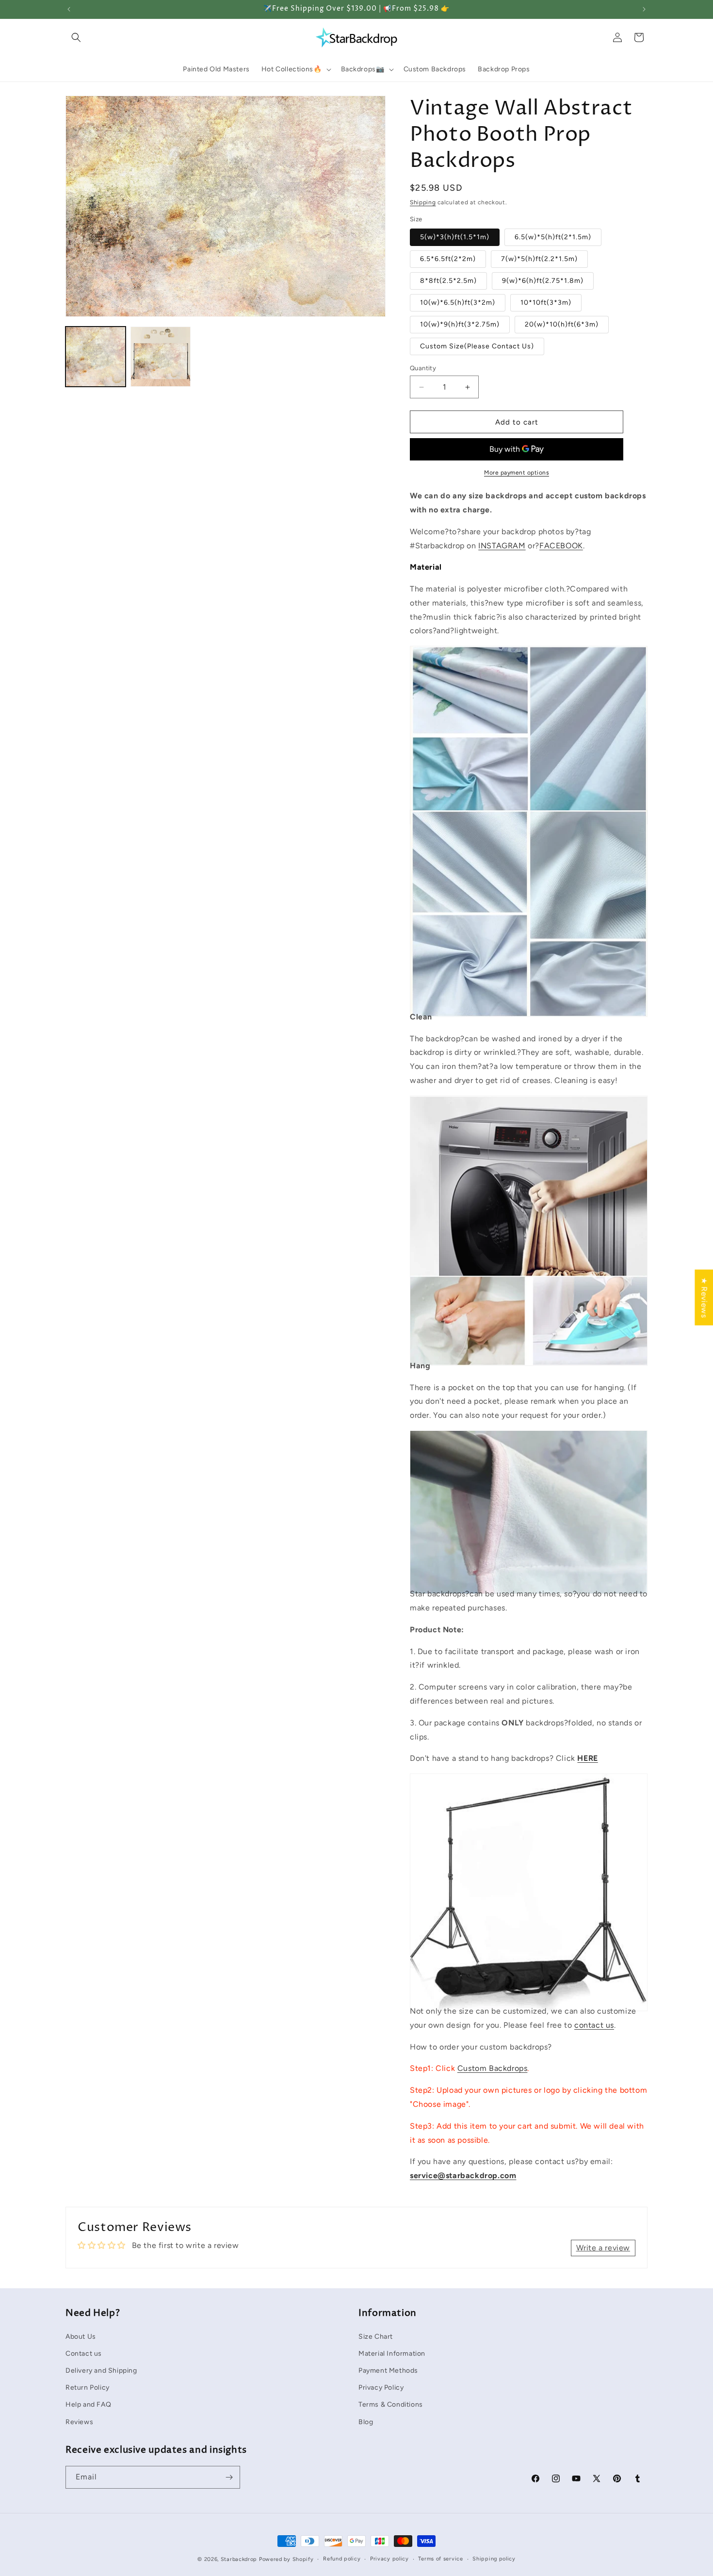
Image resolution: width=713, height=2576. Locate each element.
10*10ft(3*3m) (546, 303)
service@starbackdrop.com (463, 2175)
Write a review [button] (603, 2248)
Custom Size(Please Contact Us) (477, 346)
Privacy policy (389, 2559)
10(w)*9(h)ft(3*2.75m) (460, 324)
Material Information (392, 2353)
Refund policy (342, 2559)
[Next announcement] (644, 9)
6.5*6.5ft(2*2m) (448, 259)
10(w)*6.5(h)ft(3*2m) (458, 303)
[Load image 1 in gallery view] (96, 357)
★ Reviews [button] (704, 1297)
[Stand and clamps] (529, 1989)
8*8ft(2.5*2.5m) (448, 281)
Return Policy (88, 2387)
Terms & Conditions (391, 2404)
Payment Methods (388, 2370)
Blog (366, 2421)
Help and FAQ (88, 2404)
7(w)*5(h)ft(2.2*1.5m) (539, 259)
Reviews (79, 2421)
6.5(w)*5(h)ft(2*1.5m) (553, 237)
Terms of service (440, 2559)
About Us (81, 2336)
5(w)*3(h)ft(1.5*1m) (455, 237)
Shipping (423, 202)
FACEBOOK (561, 546)
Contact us (84, 2353)
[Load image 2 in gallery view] (161, 357)
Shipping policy (494, 2559)
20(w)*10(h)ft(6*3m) (562, 324)
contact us (594, 2025)
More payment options (517, 473)
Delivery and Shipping (101, 2370)
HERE (587, 1758)
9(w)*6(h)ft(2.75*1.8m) (543, 281)
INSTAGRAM (502, 546)
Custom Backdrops (493, 2068)
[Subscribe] (229, 2477)
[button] (76, 37)
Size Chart (376, 2336)
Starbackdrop (239, 2559)
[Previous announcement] (69, 9)
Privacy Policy (381, 2387)
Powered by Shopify (286, 2559)
